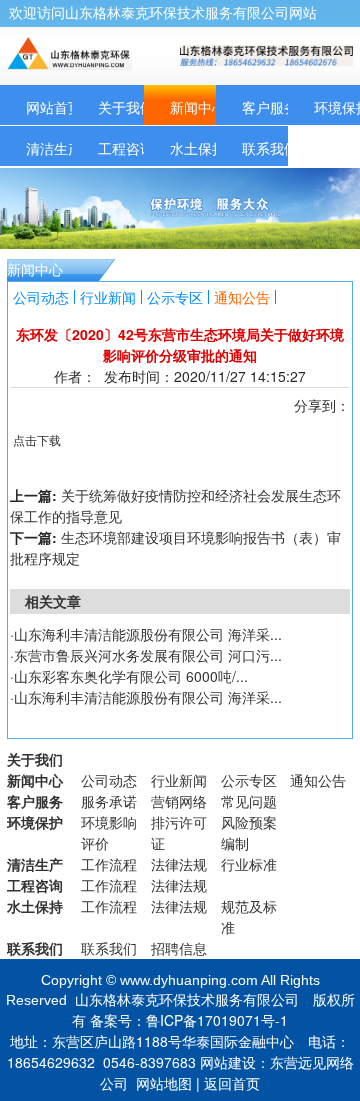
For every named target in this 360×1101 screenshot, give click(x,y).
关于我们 (126, 107)
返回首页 (232, 1083)
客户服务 (270, 107)
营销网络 (179, 801)
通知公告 (242, 297)
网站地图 (164, 1083)
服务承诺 (109, 801)
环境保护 (35, 822)
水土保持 (198, 148)
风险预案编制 (249, 832)
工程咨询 (126, 148)
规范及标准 (249, 916)
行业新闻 (108, 297)
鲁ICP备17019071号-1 (217, 1020)
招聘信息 (179, 948)
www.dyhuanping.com (189, 980)
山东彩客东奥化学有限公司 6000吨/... (131, 676)
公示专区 (175, 297)
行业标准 (249, 864)
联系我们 (270, 148)
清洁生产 (54, 148)
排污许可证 (179, 832)
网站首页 (54, 107)
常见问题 (249, 801)
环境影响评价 (109, 832)
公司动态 (41, 297)
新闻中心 (198, 107)
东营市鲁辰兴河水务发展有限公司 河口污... (148, 655)
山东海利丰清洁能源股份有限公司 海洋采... (148, 634)
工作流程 (109, 864)
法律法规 (179, 864)
